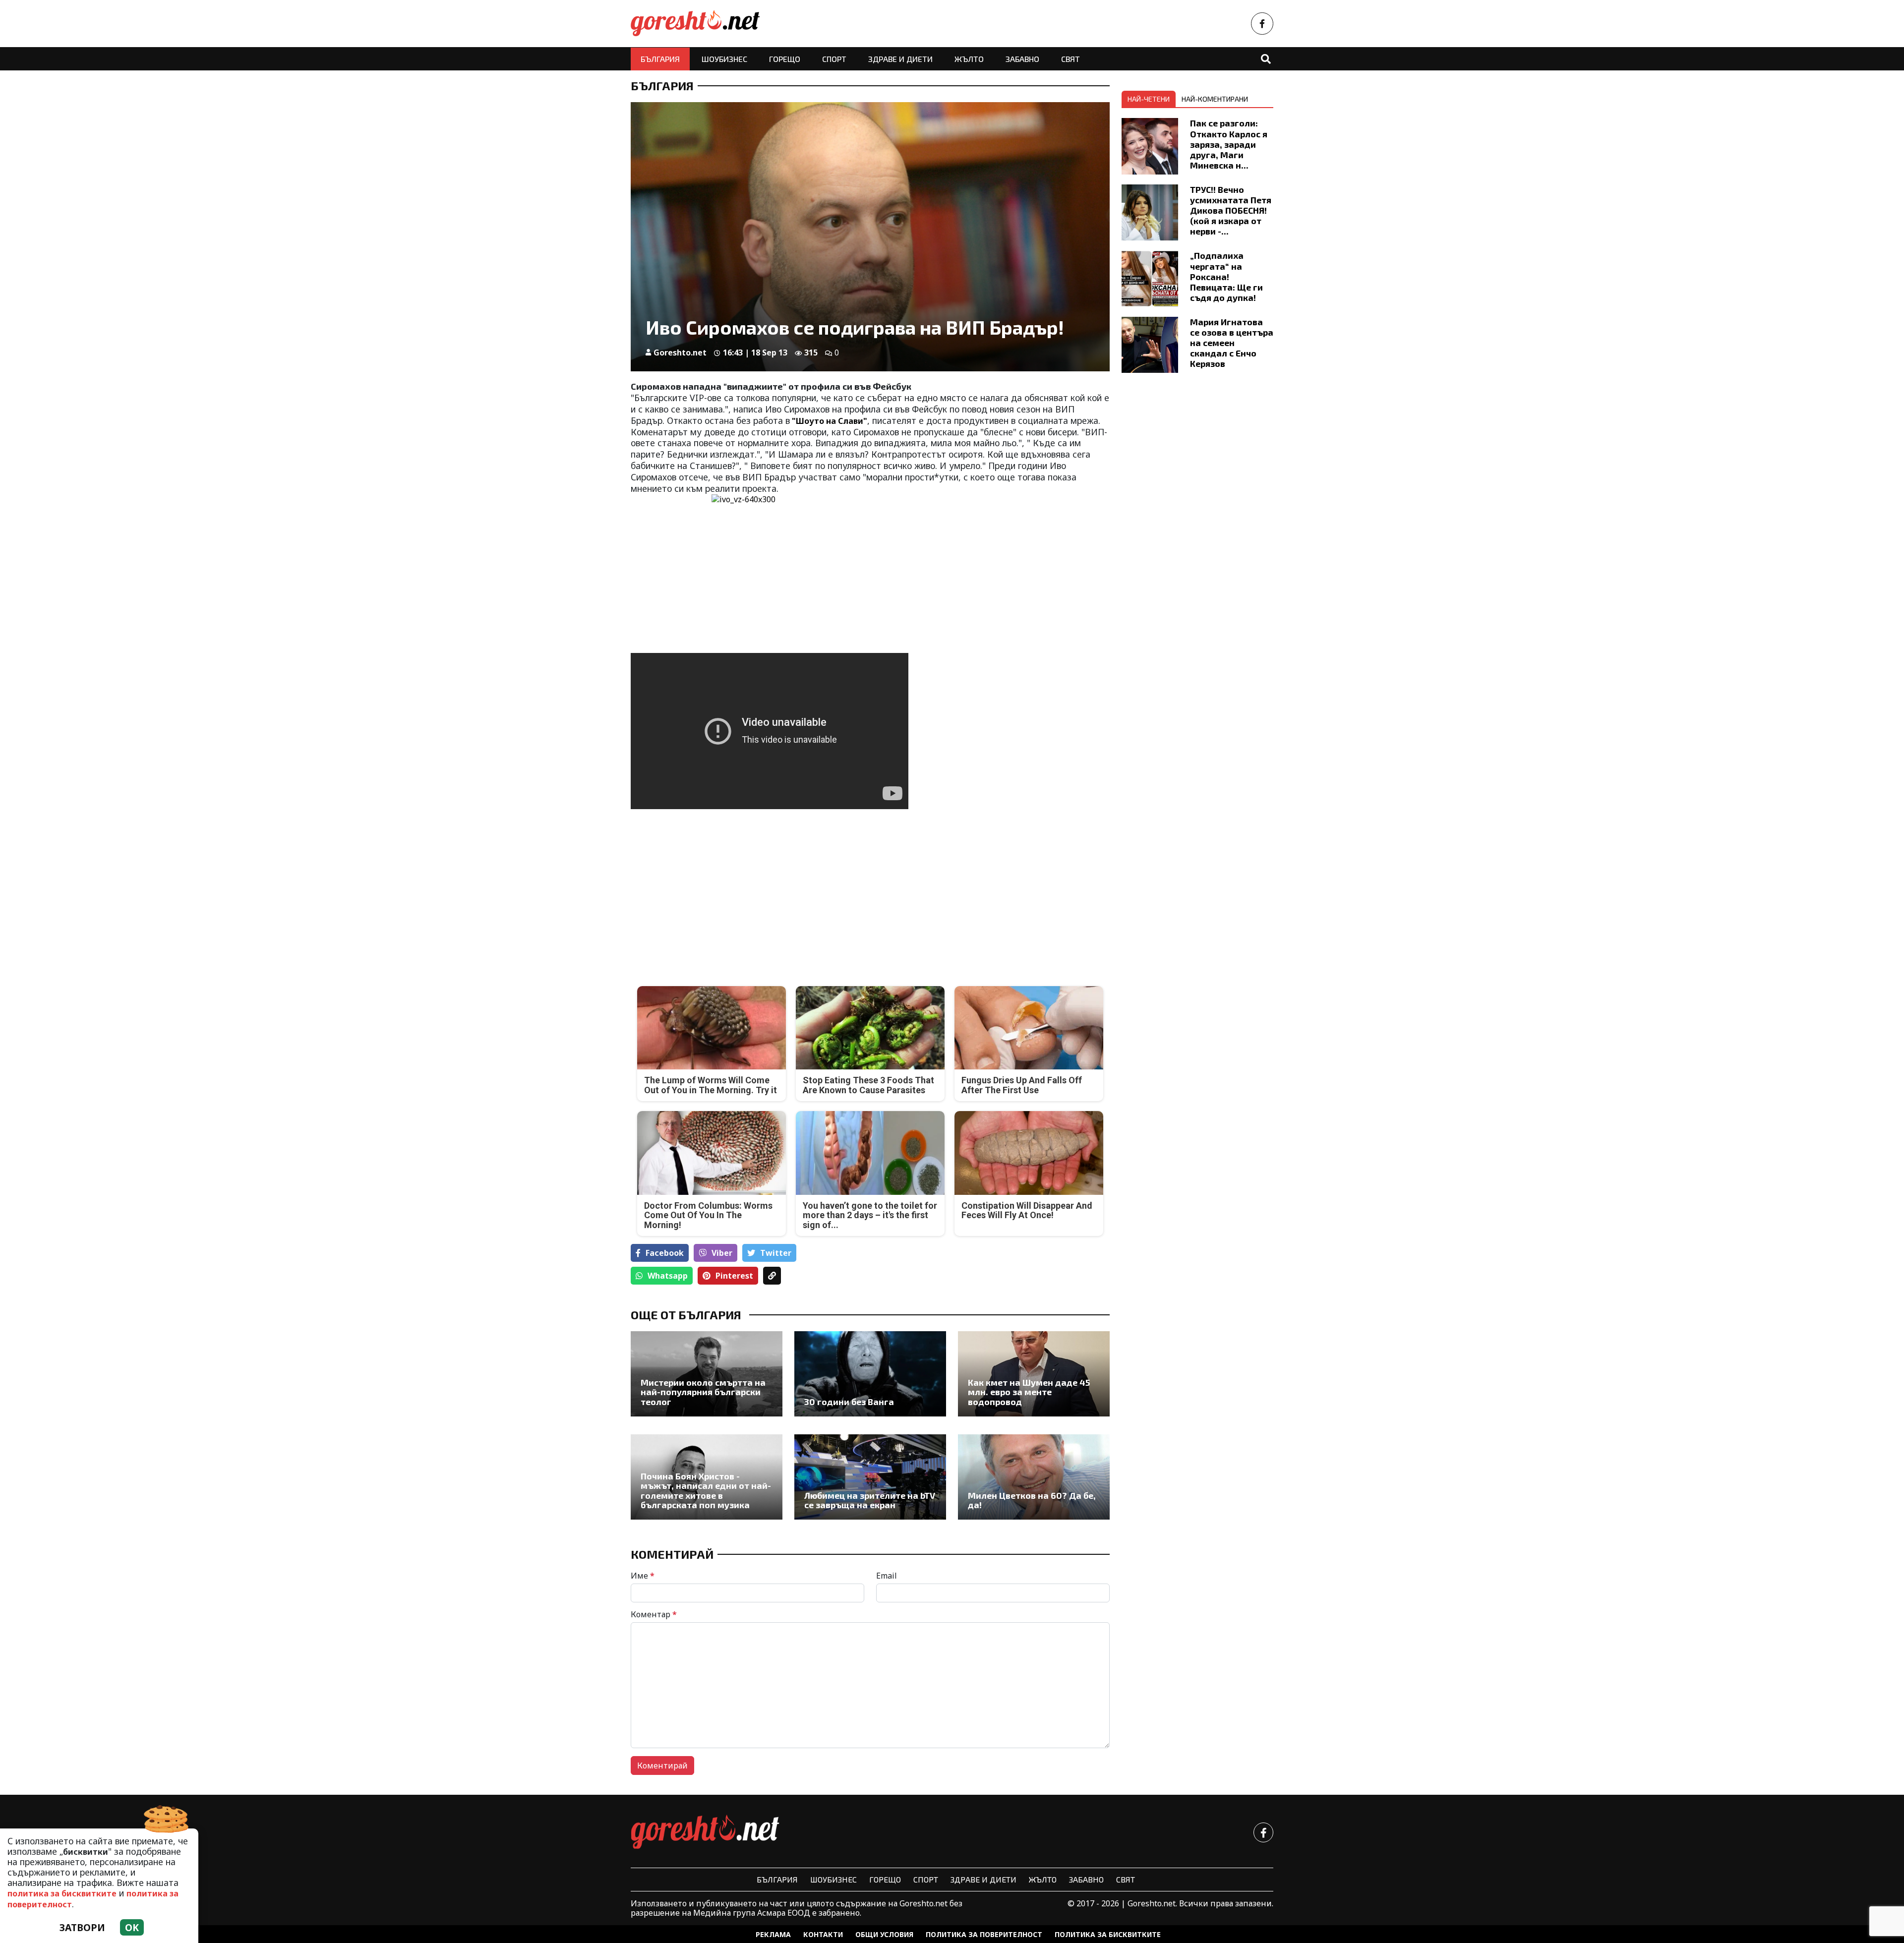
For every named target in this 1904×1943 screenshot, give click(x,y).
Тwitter (776, 1253)
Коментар (654, 1614)
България (660, 59)
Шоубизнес (724, 59)
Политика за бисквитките (1108, 1934)
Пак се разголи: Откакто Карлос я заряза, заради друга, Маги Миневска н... (1229, 144)
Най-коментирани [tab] (1215, 99)
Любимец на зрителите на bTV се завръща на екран (870, 1501)
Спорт (834, 59)
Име (643, 1576)
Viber (722, 1253)
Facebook (665, 1253)
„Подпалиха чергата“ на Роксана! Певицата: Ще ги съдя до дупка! (1226, 276)
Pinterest (734, 1276)
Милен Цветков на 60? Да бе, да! (1032, 1501)
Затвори (82, 1927)
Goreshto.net (680, 353)
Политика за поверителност (984, 1934)
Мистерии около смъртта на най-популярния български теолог (703, 1392)
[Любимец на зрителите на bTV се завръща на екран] (870, 1477)
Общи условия (884, 1934)
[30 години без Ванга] (870, 1374)
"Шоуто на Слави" (829, 421)
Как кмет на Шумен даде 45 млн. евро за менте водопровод (1029, 1392)
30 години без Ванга (849, 1402)
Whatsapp (668, 1276)
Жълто (969, 59)
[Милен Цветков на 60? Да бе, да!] (1034, 1477)
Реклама (773, 1934)
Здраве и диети (900, 59)
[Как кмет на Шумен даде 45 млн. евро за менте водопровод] (1034, 1374)
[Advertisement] (747, 891)
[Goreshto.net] (705, 1832)
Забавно (1022, 59)
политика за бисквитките (62, 1893)
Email (887, 1576)
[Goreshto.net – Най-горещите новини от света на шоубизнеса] (695, 24)
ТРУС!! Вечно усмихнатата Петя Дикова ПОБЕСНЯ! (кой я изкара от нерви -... (1231, 210)
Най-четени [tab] (1149, 99)
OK (132, 1927)
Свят (1071, 59)
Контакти (823, 1934)
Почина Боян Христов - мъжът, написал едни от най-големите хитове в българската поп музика (706, 1491)
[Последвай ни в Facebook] (1262, 24)
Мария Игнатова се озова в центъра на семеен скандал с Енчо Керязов (1232, 343)
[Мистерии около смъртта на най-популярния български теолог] (707, 1374)
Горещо (785, 59)
